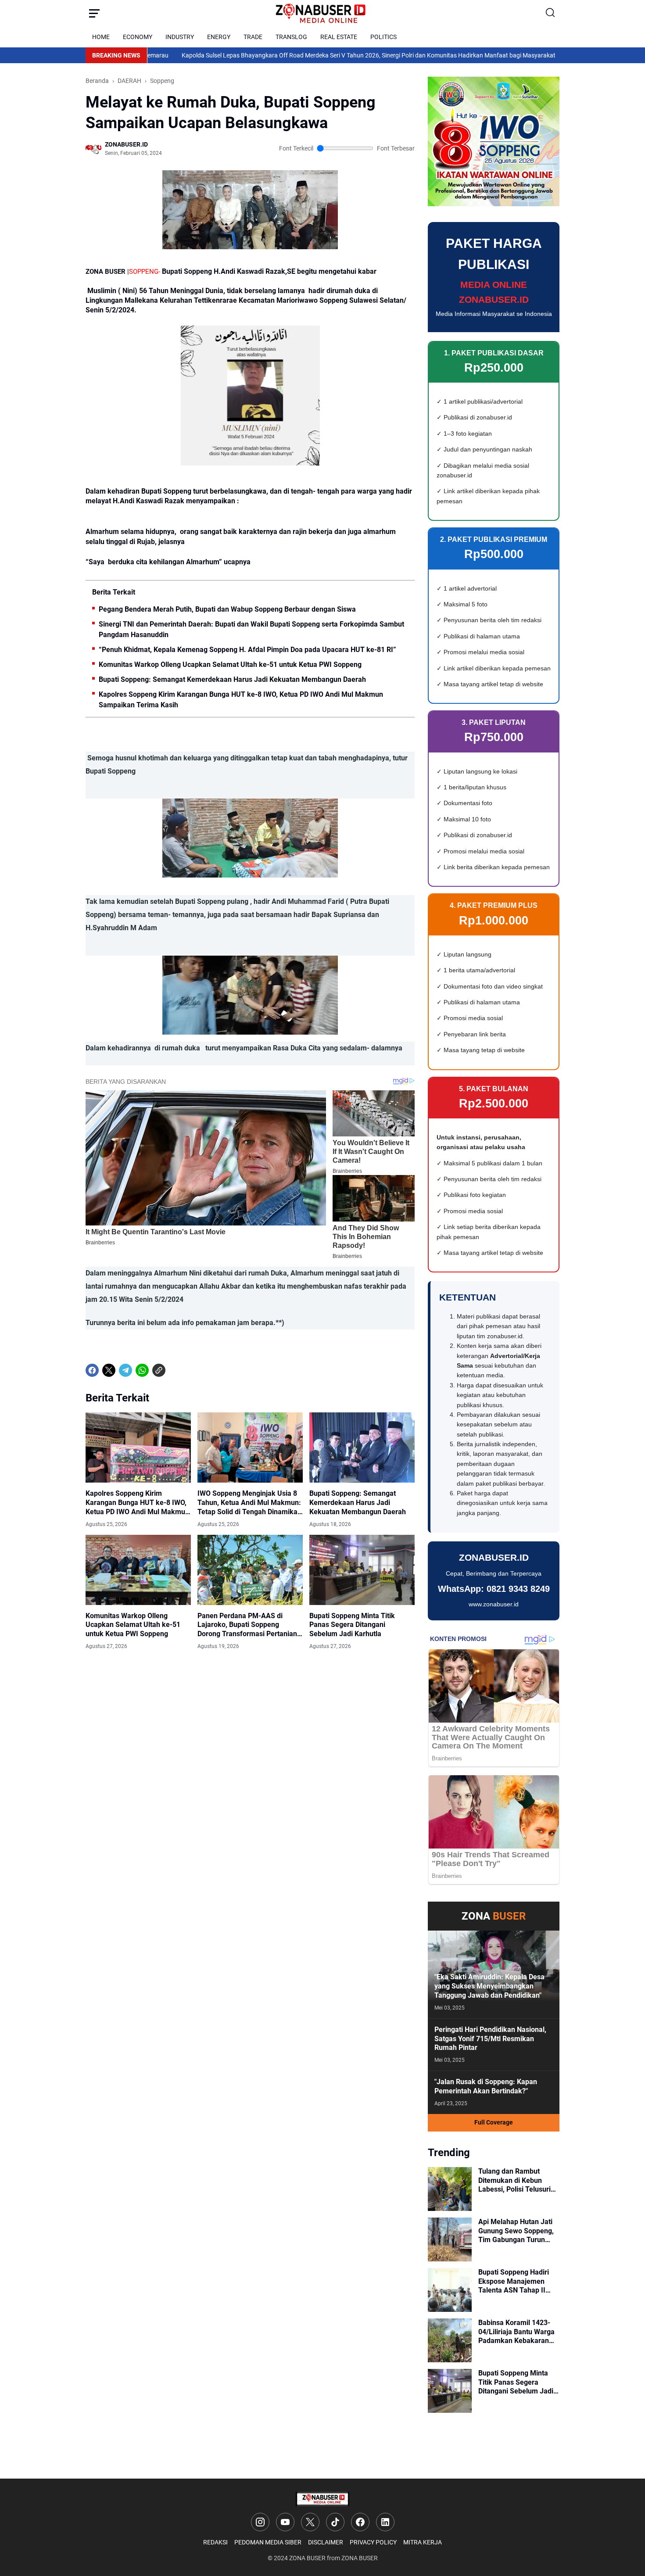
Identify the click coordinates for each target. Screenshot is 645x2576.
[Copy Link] (159, 1370)
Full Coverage (494, 2122)
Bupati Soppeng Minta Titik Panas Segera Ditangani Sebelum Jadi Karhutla (352, 1625)
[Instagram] (260, 2522)
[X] (109, 1370)
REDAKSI (215, 2542)
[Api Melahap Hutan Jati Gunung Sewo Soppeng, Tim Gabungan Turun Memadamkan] (450, 2239)
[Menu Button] (94, 13)
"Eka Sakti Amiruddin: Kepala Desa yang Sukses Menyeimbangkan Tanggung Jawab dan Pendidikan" (489, 1986)
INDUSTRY (180, 37)
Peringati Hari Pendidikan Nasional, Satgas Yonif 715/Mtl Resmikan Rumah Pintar (490, 2039)
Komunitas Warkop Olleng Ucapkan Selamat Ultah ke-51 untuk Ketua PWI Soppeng (230, 665)
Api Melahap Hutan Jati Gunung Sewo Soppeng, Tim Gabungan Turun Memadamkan (516, 2231)
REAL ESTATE (339, 37)
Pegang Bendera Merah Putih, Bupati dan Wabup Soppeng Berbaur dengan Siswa (227, 609)
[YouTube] (285, 2522)
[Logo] (322, 2499)
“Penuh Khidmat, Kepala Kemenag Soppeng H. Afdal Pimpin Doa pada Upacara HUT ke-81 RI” (247, 650)
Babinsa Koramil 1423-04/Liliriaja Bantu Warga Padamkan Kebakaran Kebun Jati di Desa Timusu (516, 2332)
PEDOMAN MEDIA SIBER (268, 2542)
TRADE (253, 37)
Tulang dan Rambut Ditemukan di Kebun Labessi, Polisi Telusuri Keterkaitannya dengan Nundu (515, 2181)
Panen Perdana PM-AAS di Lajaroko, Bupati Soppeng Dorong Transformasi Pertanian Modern (247, 1625)
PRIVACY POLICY (373, 2542)
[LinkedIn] (385, 2522)
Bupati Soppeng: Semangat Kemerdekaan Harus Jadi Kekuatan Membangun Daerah (232, 679)
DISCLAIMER (326, 2542)
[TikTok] (335, 2522)
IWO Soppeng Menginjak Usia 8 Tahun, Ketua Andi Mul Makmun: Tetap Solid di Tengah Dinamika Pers (249, 1503)
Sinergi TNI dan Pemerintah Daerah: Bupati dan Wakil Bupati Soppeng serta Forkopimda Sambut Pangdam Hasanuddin (251, 629)
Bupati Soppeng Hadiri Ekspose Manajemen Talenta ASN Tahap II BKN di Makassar (514, 2282)
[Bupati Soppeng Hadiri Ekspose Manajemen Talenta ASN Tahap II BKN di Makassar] (450, 2290)
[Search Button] (551, 13)
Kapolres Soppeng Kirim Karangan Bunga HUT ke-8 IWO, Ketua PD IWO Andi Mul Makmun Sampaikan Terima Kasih (241, 700)
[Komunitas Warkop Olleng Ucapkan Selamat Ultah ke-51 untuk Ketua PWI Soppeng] (138, 1570)
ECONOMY (138, 37)
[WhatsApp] (142, 1370)
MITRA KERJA (423, 2542)
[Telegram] (125, 1370)
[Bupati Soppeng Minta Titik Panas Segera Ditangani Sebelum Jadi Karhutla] (362, 1570)
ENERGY (219, 37)
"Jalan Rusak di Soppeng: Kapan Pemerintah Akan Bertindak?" (486, 2086)
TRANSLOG (291, 37)
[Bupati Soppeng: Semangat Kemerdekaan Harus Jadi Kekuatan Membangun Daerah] (362, 1447)
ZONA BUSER (307, 2558)
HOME (101, 37)
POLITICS (383, 37)
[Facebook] (92, 1370)
